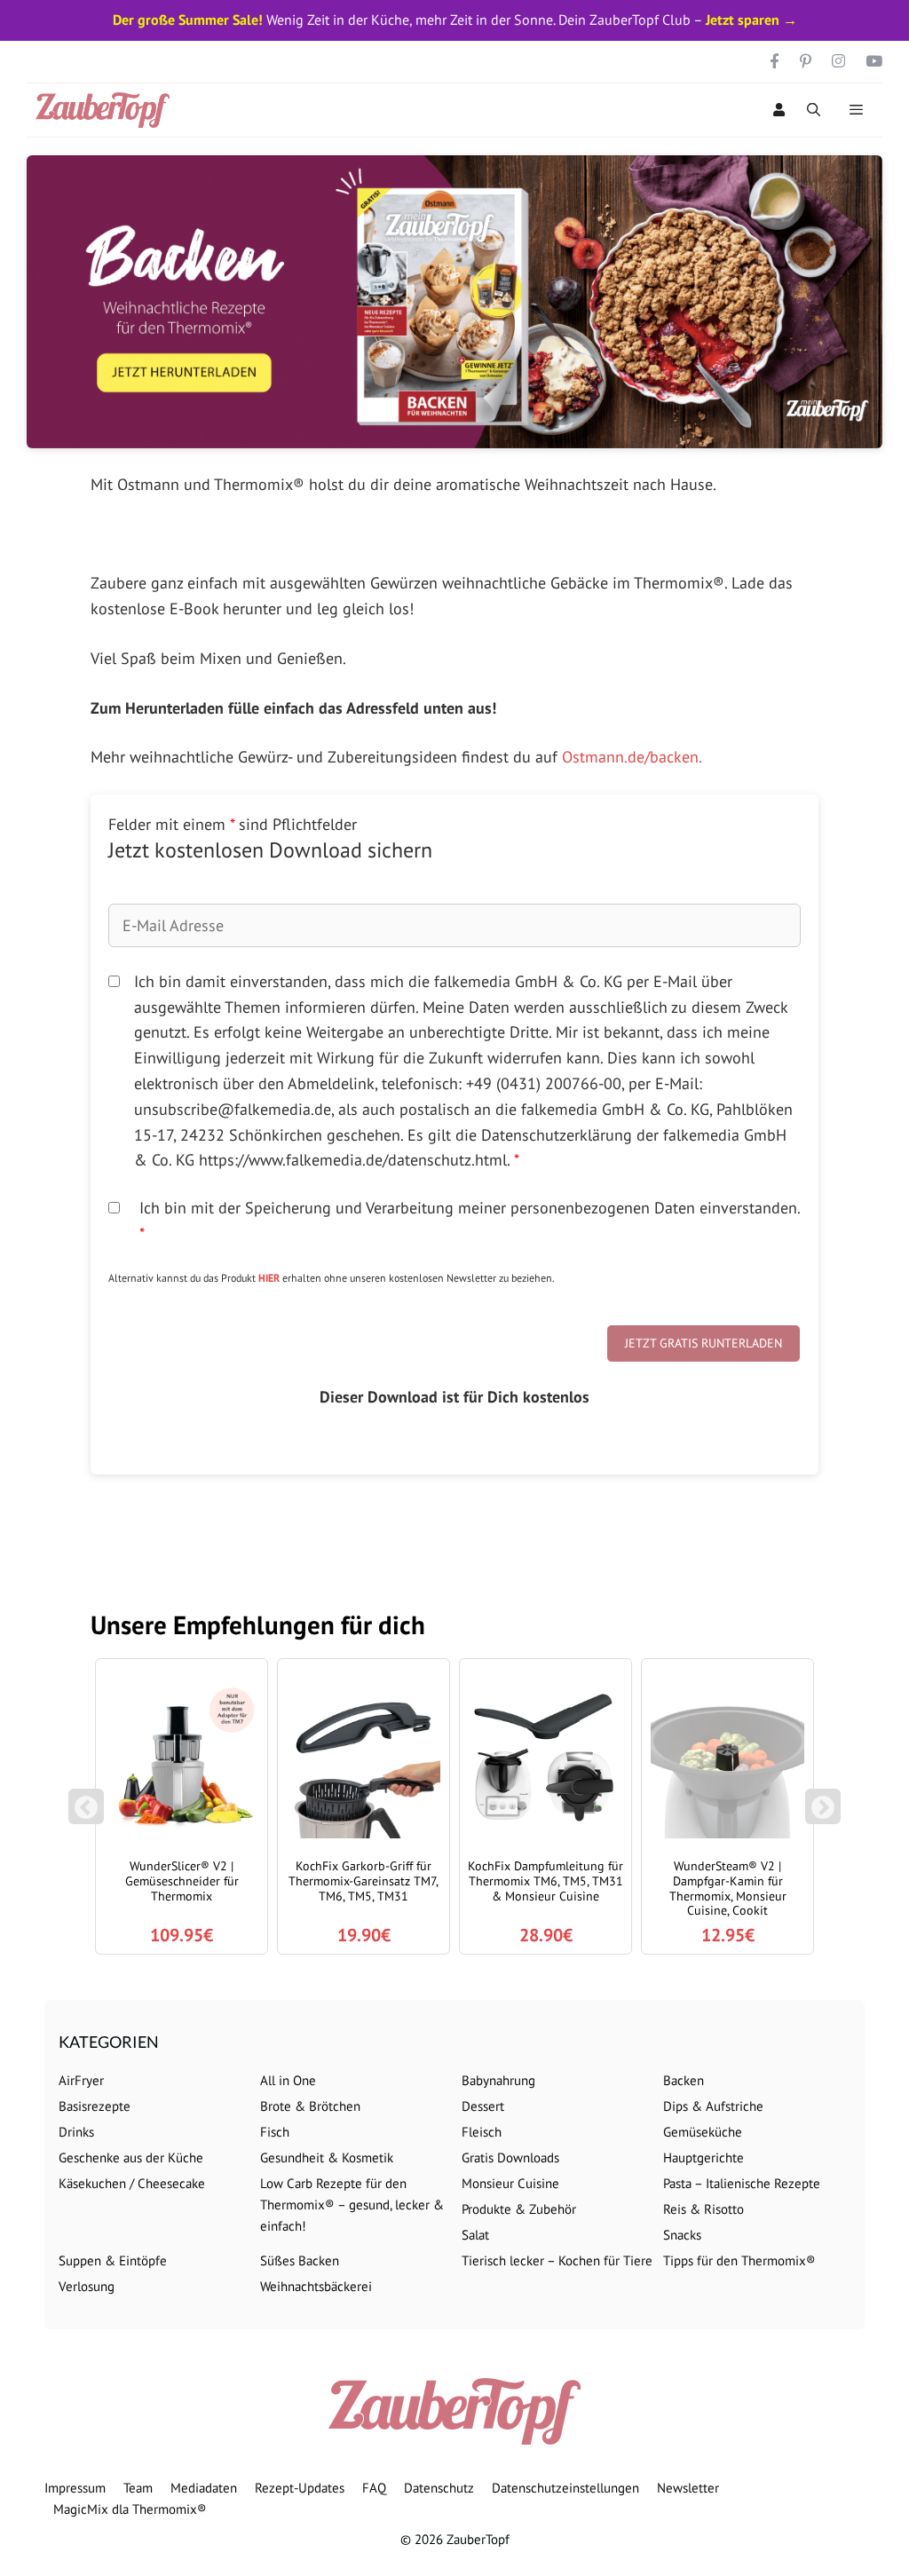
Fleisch (482, 2132)
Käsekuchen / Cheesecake (132, 2183)
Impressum (75, 2488)
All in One (288, 2080)
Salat (475, 2235)
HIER (269, 1278)
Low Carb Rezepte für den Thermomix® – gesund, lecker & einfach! (352, 2205)
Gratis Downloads (510, 2157)
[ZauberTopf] (107, 110)
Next (826, 1815)
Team (138, 2488)
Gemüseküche (703, 2132)
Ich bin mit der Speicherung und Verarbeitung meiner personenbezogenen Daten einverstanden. (470, 1221)
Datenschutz (439, 2488)
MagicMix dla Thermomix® (130, 2509)
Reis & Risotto (703, 2209)
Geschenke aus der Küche (131, 2157)
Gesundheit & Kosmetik (327, 2157)
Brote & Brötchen (310, 2106)
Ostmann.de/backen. (632, 757)
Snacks (682, 2235)
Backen (684, 2080)
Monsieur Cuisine (510, 2183)
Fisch (275, 2132)
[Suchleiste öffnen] (814, 110)
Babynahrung (498, 2080)
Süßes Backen (300, 2260)
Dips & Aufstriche (713, 2106)
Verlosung (87, 2286)
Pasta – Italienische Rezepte (742, 2183)
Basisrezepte (95, 2106)
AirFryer (81, 2080)
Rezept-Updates (300, 2488)
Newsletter (688, 2488)
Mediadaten (204, 2488)
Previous (86, 1815)
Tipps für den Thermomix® (739, 2260)
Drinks (76, 2132)
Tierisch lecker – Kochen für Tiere (557, 2260)
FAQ (374, 2488)
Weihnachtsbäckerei (316, 2286)
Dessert (483, 2106)
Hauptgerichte (703, 2157)
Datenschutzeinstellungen (565, 2488)
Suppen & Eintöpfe (113, 2260)
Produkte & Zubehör (519, 2209)
